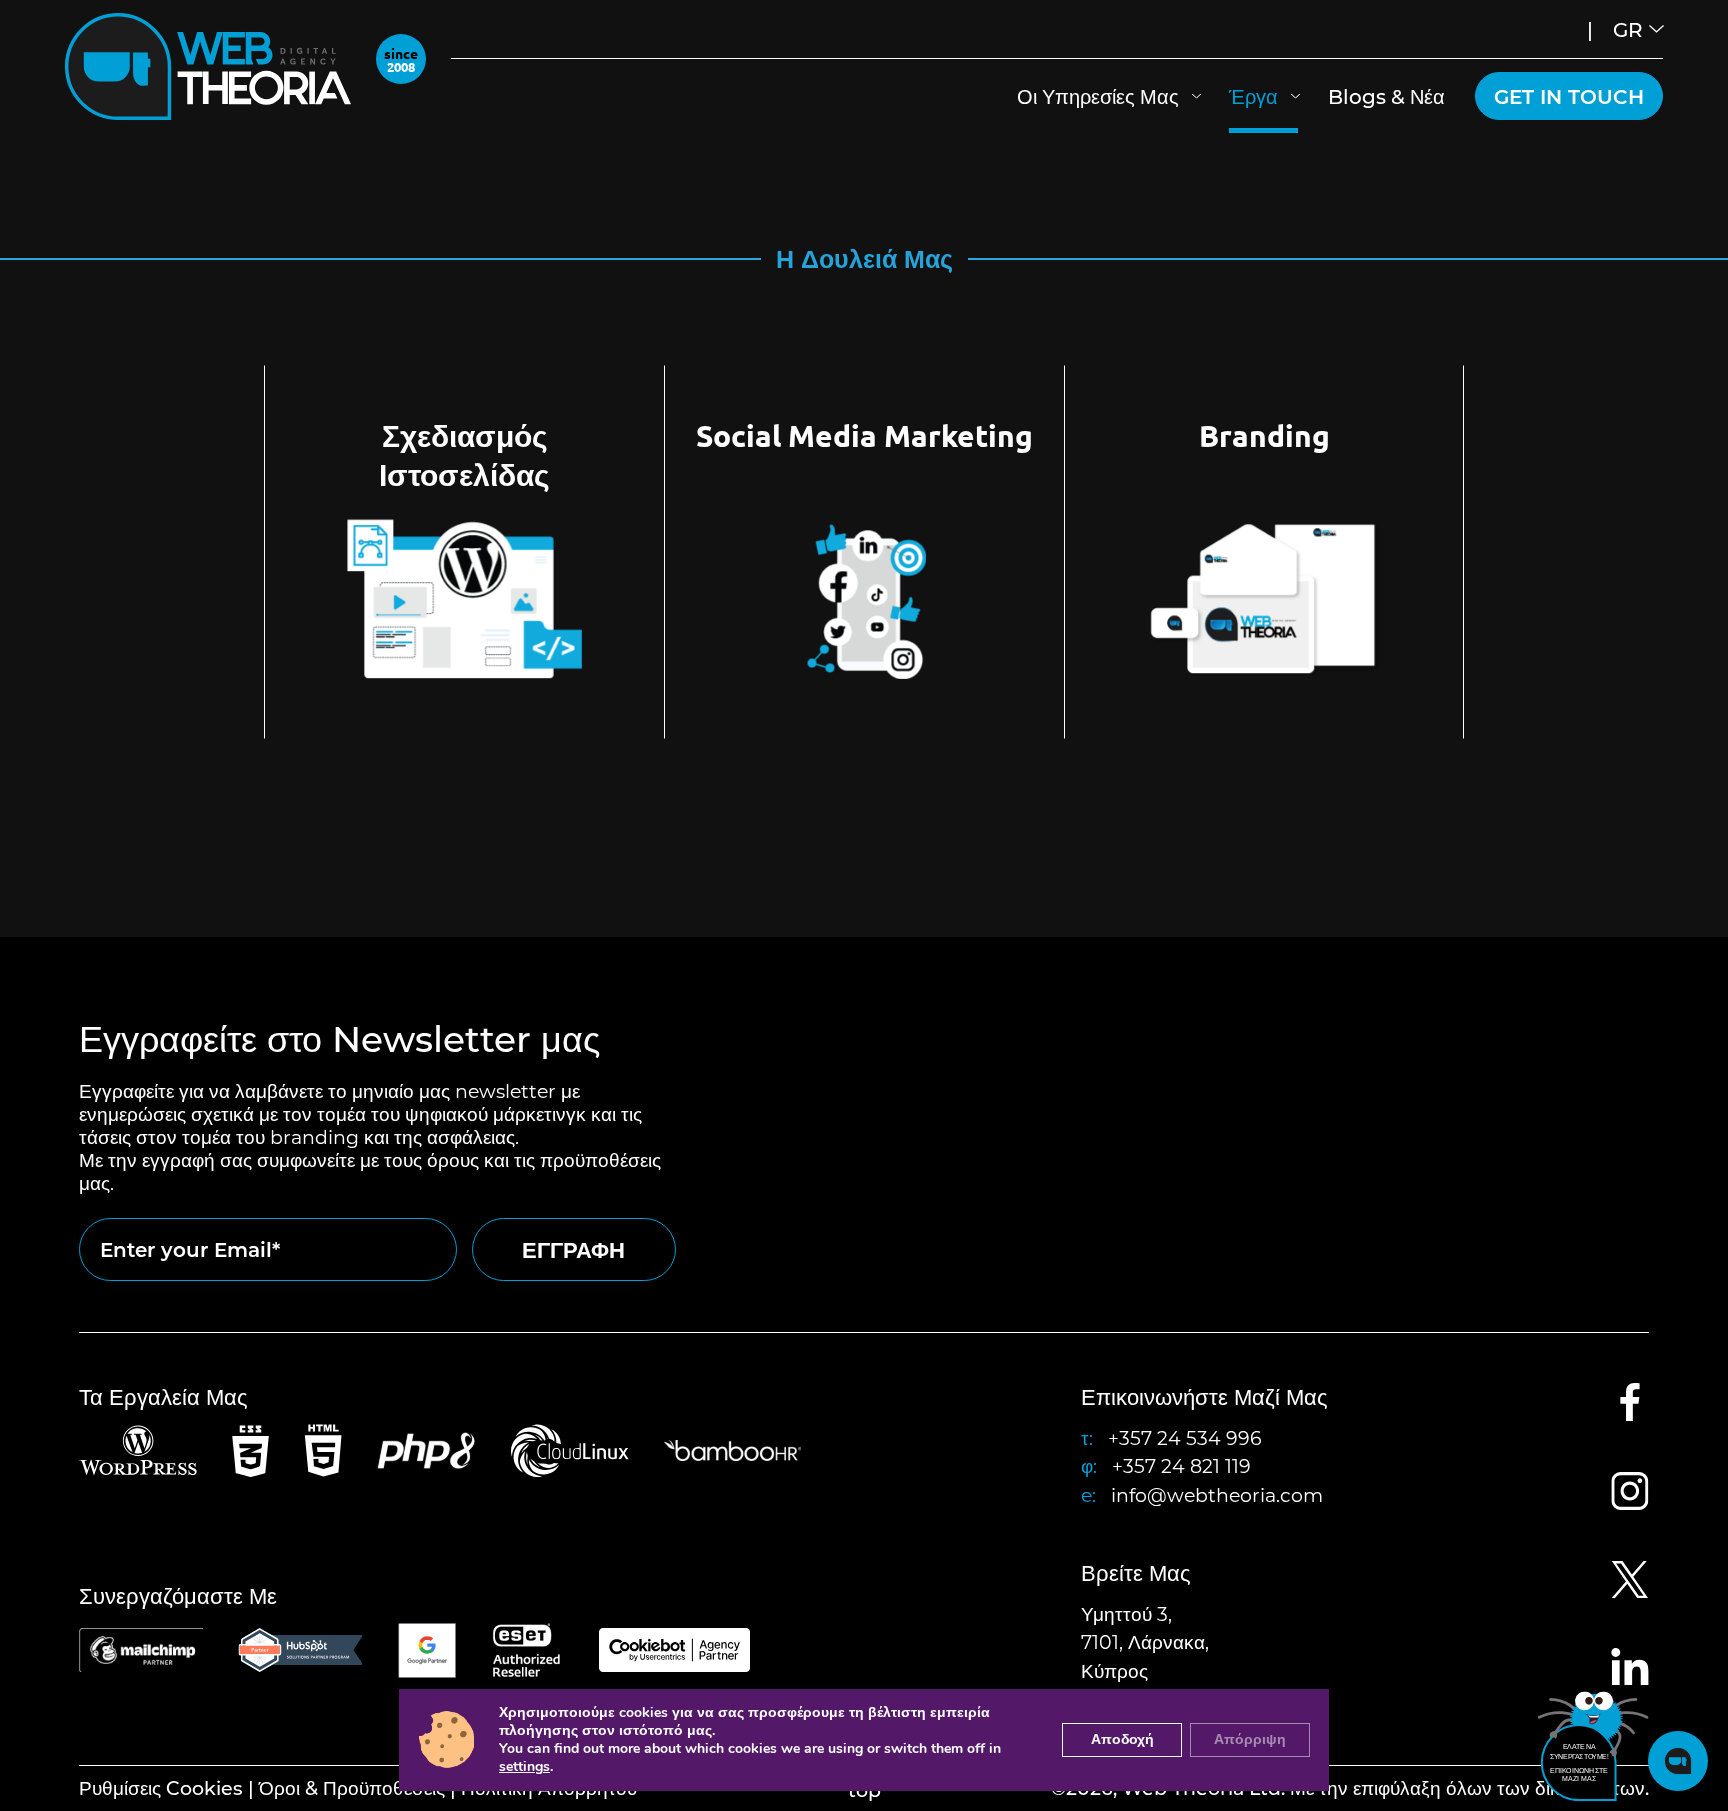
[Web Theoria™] (208, 67)
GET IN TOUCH (1569, 96)
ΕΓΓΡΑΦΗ (573, 1249)
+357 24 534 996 (1185, 1437)
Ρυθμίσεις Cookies (161, 1787)
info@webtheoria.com (1217, 1494)
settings (524, 1767)
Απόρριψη (1250, 1739)
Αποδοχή (1122, 1739)
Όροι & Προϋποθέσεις (352, 1787)
